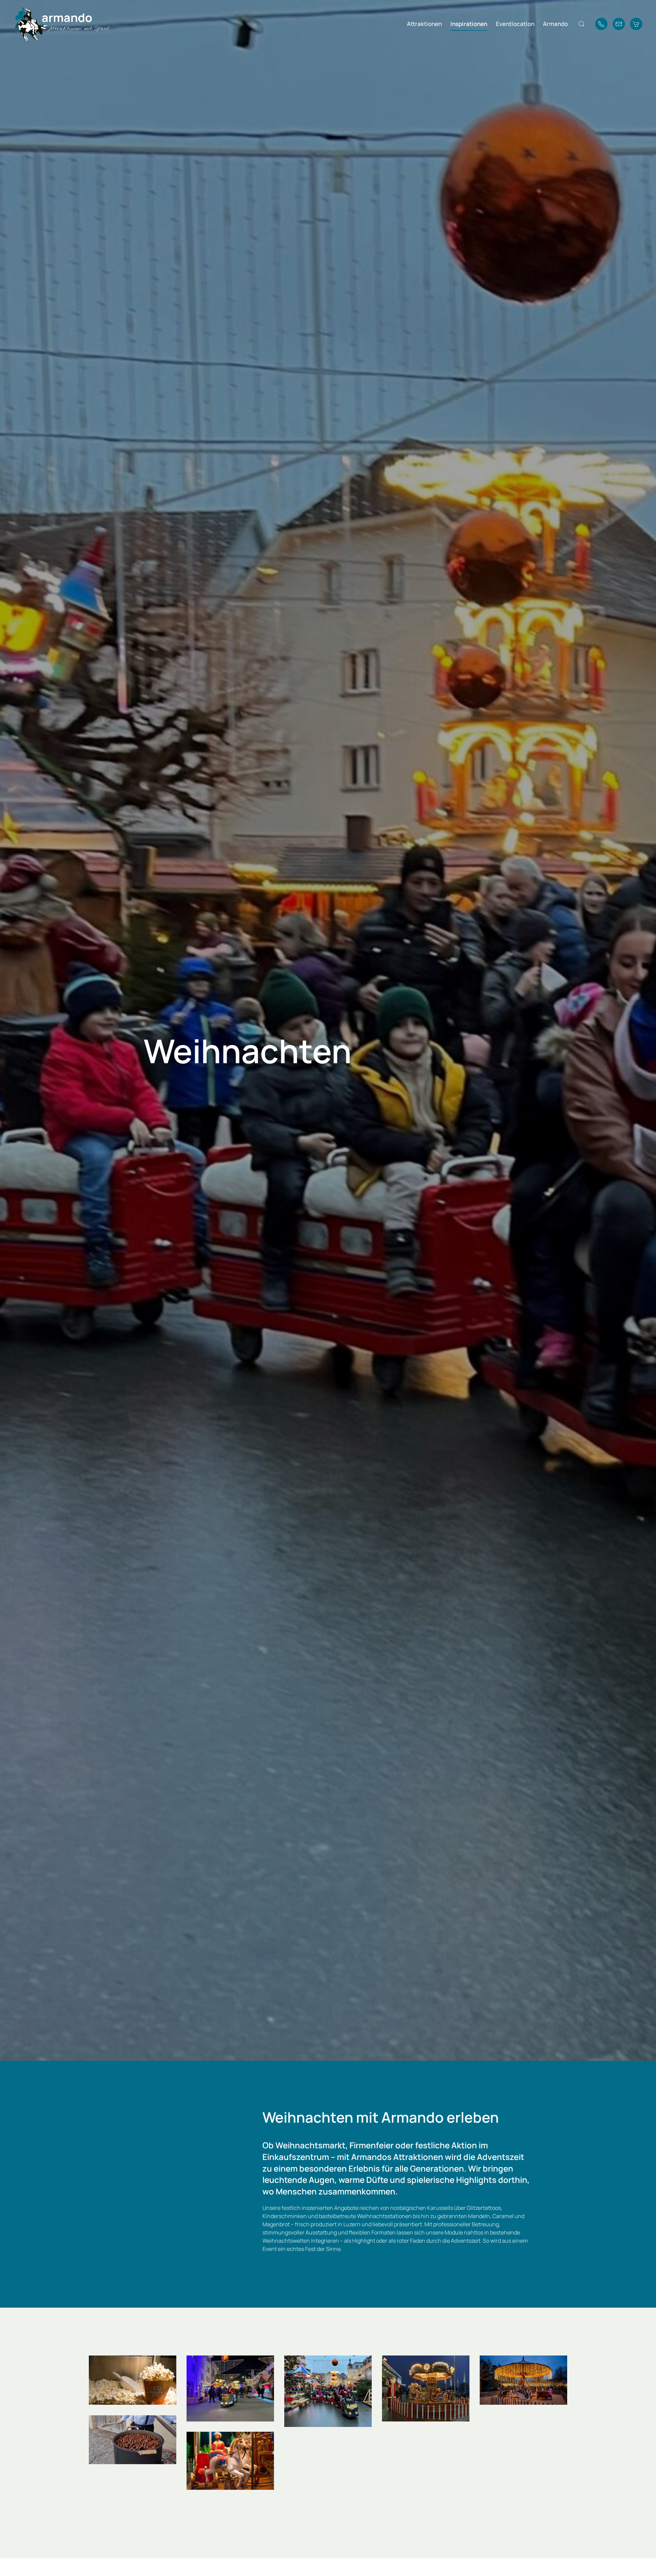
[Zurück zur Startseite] (61, 24)
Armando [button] (555, 24)
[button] (582, 24)
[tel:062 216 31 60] (601, 24)
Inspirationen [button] (469, 24)
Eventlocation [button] (515, 24)
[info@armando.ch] (619, 24)
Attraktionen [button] (424, 24)
